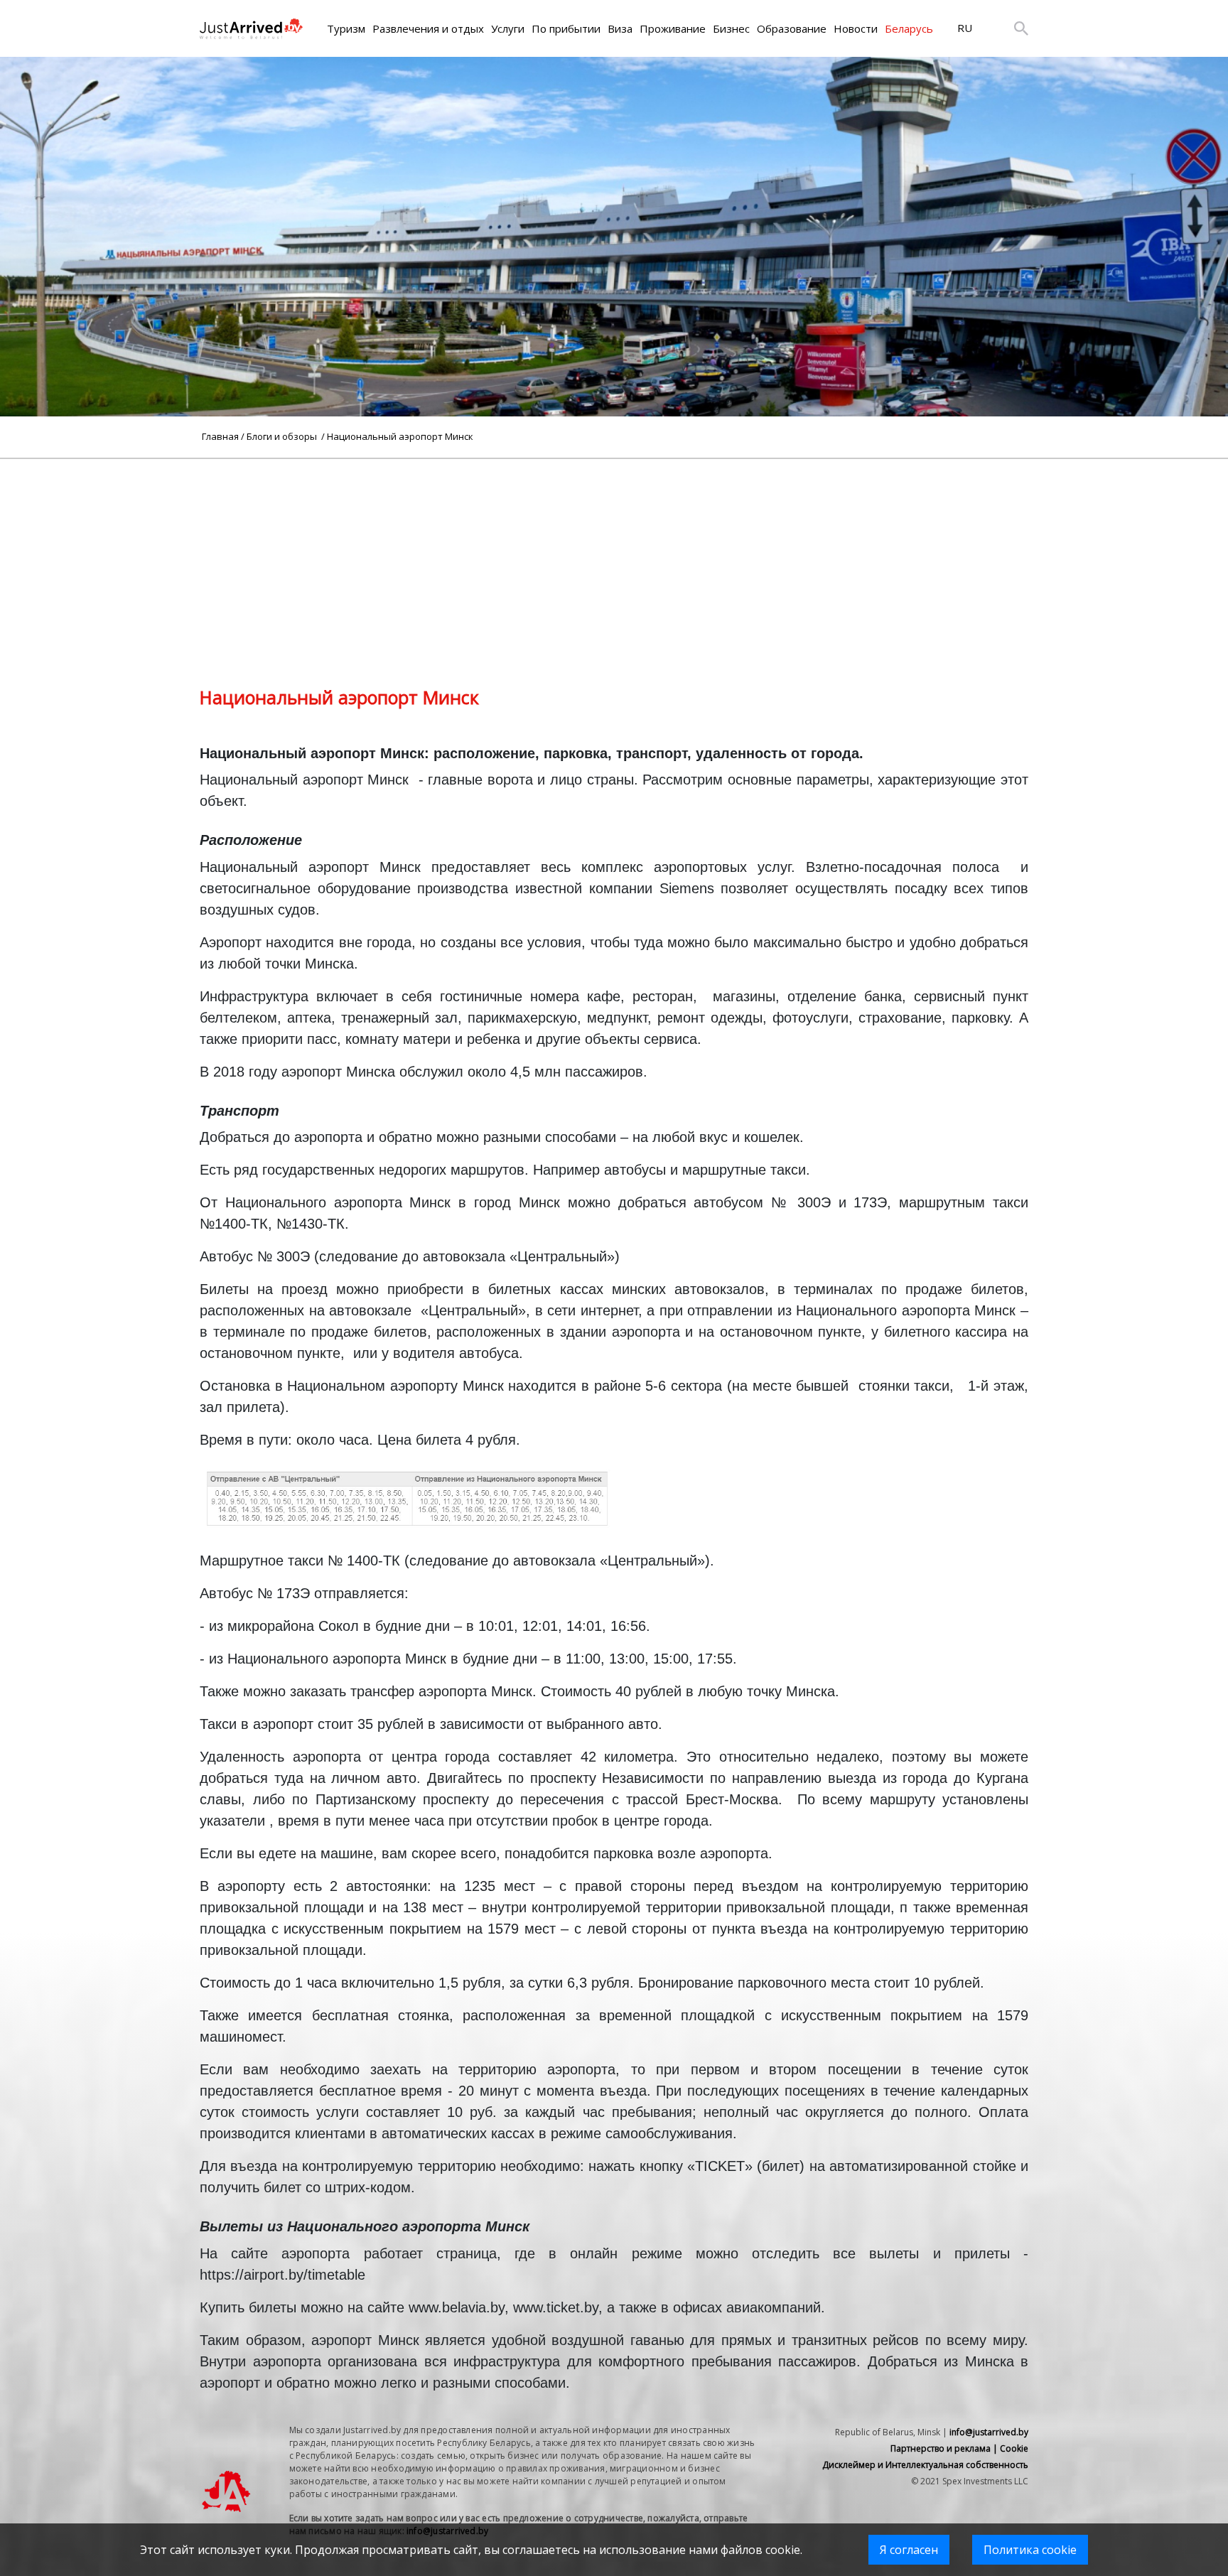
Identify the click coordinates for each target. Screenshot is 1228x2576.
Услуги (508, 28)
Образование (792, 28)
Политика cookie (1030, 2550)
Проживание (673, 28)
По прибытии (566, 28)
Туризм (346, 28)
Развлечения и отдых (428, 28)
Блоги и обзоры (283, 436)
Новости (856, 28)
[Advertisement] (614, 559)
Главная (220, 436)
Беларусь (909, 28)
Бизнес (731, 28)
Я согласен (909, 2550)
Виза (620, 28)
